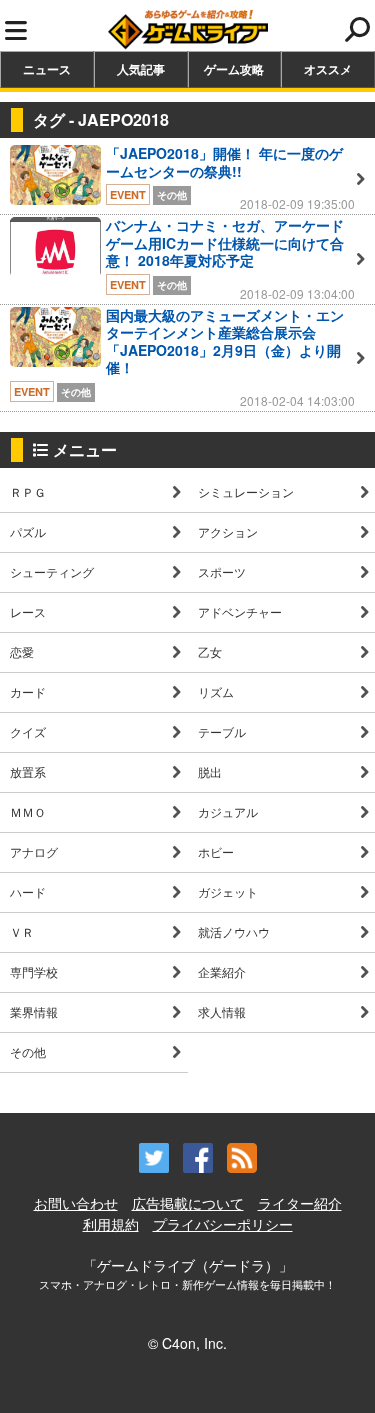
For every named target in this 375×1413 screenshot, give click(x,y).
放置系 (28, 771)
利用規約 (111, 1224)
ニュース (47, 69)
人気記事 (141, 69)
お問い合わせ (76, 1203)
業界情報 (34, 1011)
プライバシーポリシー (223, 1224)
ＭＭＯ (28, 811)
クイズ (28, 731)
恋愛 (22, 651)
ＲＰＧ (28, 491)
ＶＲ (22, 931)
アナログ (34, 851)
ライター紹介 (300, 1203)
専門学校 (34, 971)
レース (28, 611)
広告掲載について (188, 1203)
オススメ (328, 69)
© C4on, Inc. (187, 1343)
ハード (28, 891)
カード (28, 691)
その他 (28, 1051)
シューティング (52, 571)
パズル (28, 531)
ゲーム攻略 (234, 69)
